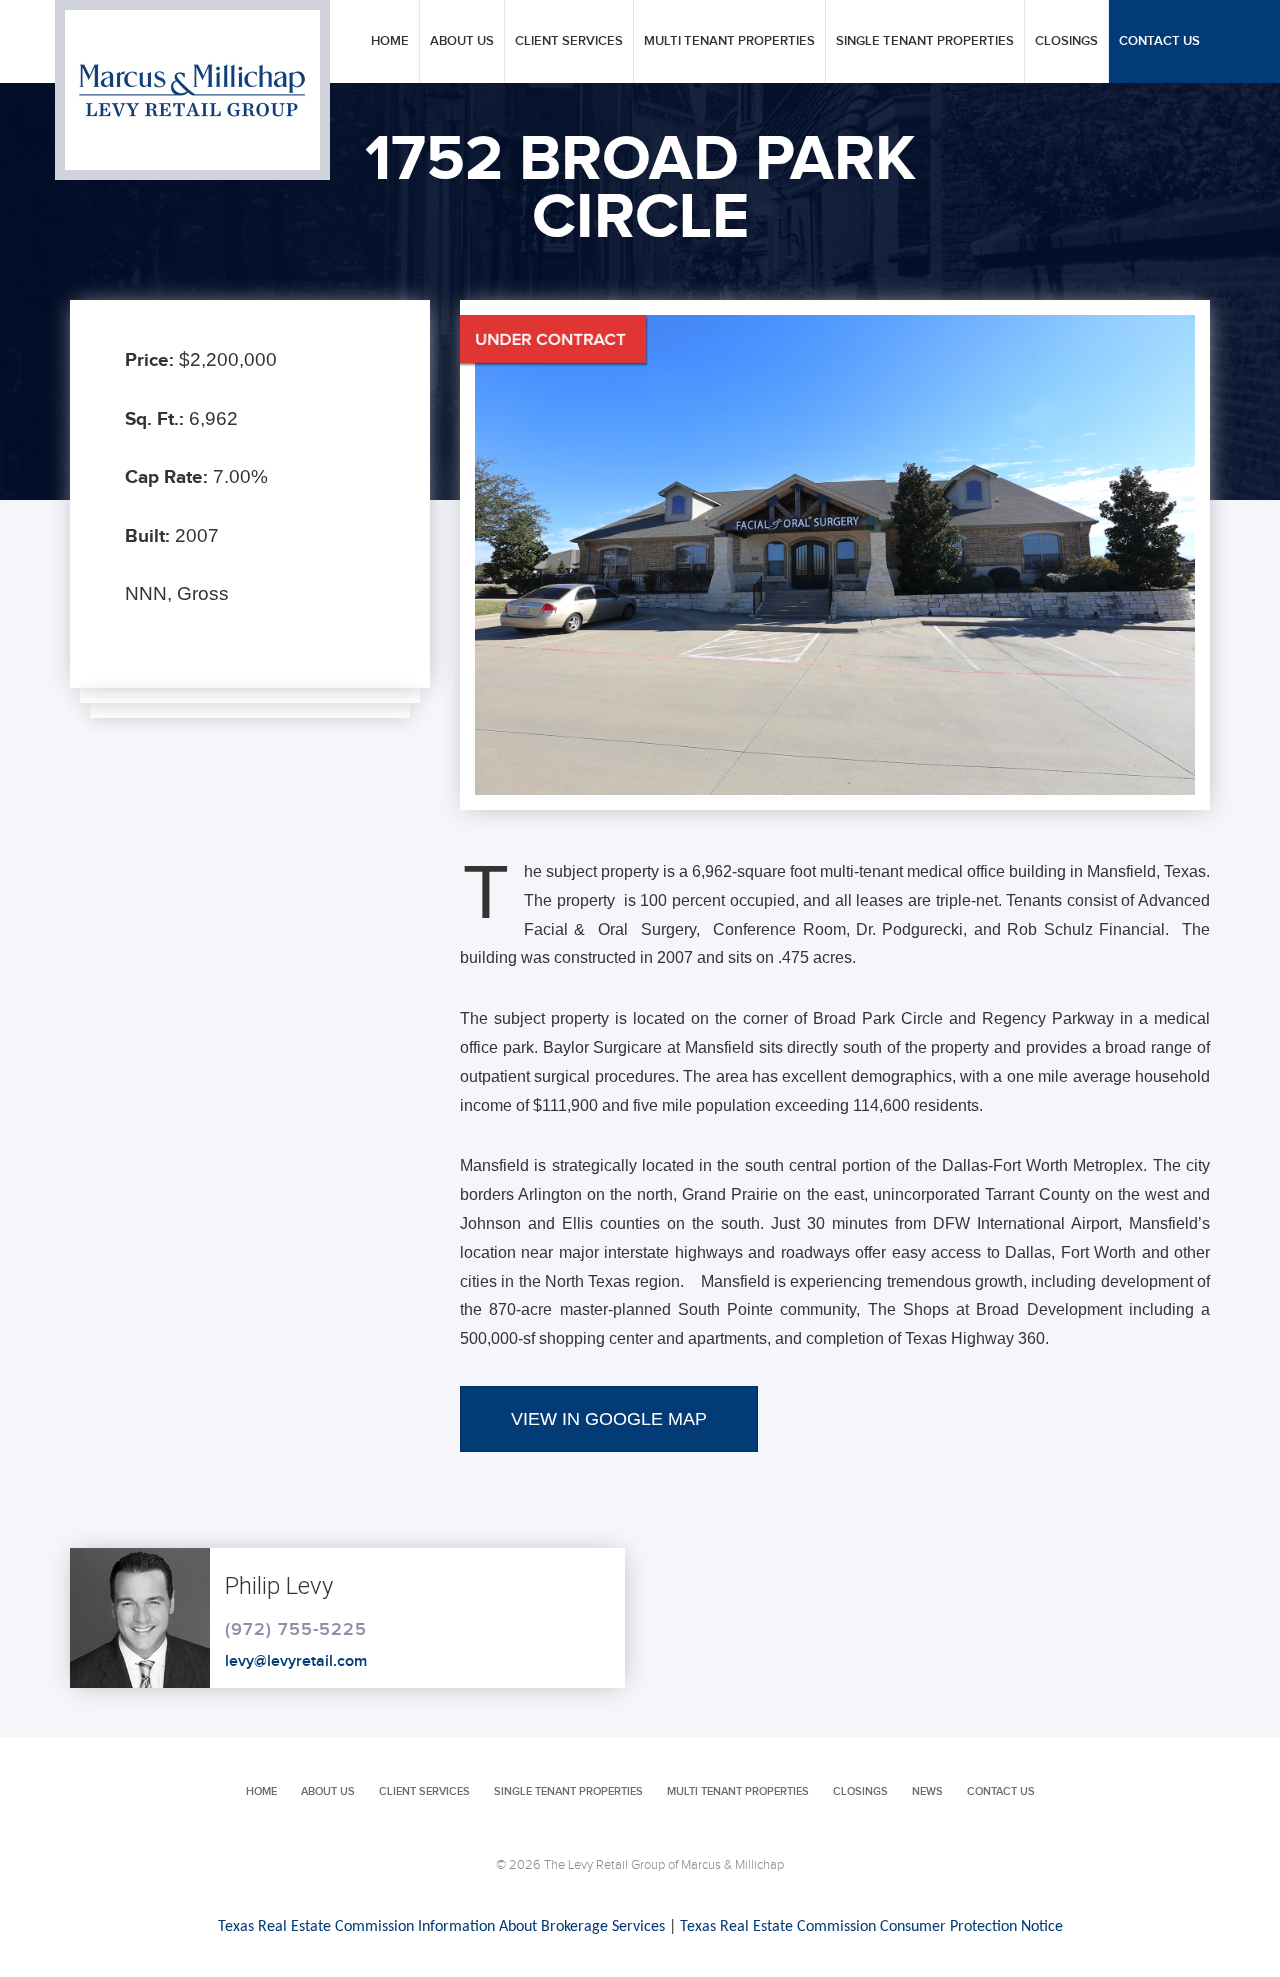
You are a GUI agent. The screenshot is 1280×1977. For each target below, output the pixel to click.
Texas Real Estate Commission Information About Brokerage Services (441, 1927)
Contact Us (1159, 41)
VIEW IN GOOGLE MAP (609, 1419)
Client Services (569, 41)
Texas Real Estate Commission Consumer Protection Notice (871, 1927)
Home (390, 41)
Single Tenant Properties (925, 41)
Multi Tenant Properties (729, 41)
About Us (462, 41)
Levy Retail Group (192, 90)
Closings (1066, 41)
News (927, 1791)
